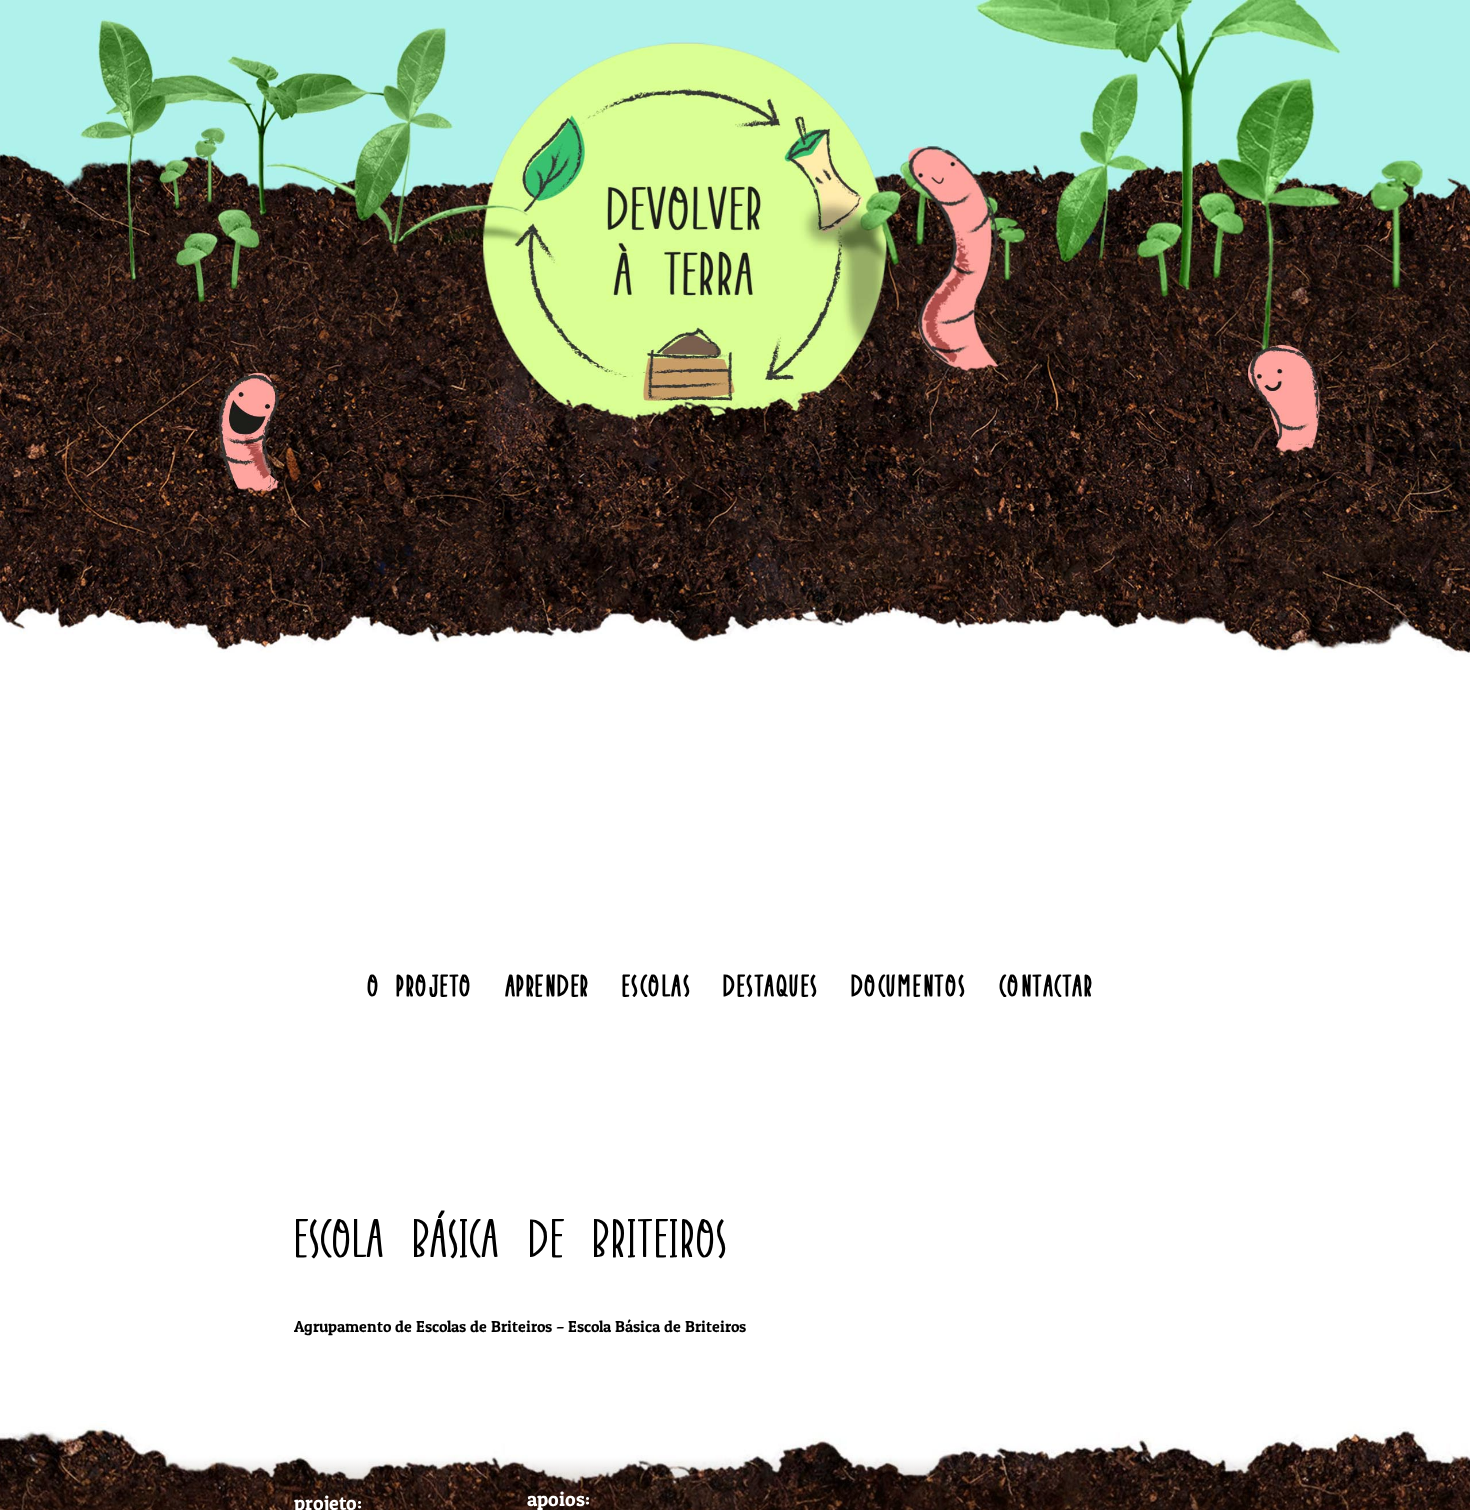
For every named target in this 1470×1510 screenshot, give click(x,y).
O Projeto (420, 985)
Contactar (1046, 985)
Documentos (909, 985)
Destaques (771, 985)
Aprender (547, 985)
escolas (657, 985)
